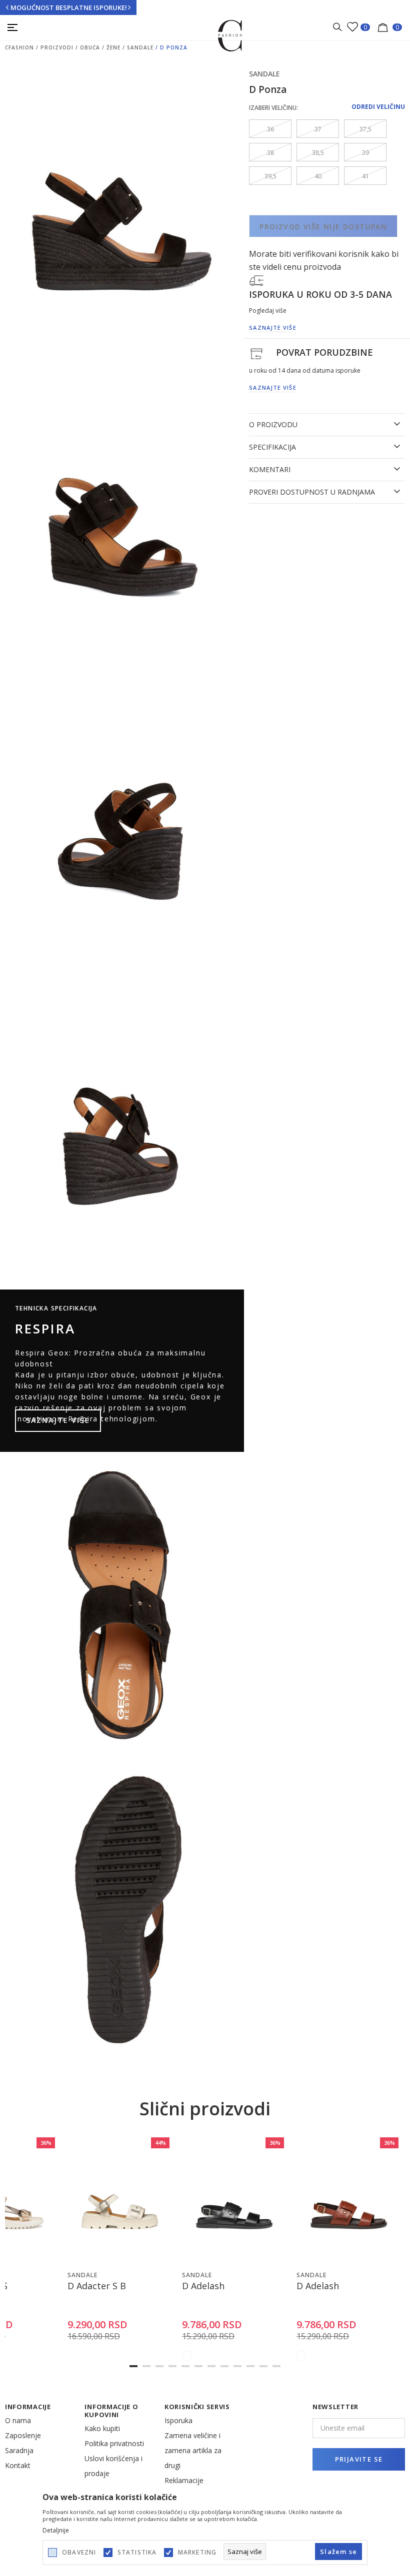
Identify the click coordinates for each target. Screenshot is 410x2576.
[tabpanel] (120, 2250)
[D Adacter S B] (120, 2200)
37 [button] (318, 129)
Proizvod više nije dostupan (323, 227)
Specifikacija (272, 447)
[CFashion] (230, 35)
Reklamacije (184, 2480)
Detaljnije (56, 2531)
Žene (113, 47)
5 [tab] (185, 2366)
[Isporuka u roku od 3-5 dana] (256, 280)
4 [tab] (172, 2366)
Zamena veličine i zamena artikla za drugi (193, 2450)
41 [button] (365, 176)
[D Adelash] (234, 2200)
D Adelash (203, 2286)
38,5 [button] (318, 153)
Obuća (90, 47)
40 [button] (318, 176)
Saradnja (19, 2450)
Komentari (270, 470)
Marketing (197, 2553)
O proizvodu (273, 425)
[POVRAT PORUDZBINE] (256, 353)
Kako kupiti (102, 2428)
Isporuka (178, 2420)
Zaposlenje (23, 2435)
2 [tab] (146, 2366)
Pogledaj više (268, 311)
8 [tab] (224, 2366)
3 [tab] (159, 2366)
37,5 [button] (365, 129)
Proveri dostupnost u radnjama (312, 492)
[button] (48, 2255)
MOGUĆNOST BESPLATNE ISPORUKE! (69, 7)
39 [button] (365, 153)
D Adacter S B (97, 2286)
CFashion (19, 47)
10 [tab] (250, 2366)
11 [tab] (263, 2366)
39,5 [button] (270, 176)
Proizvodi (57, 47)
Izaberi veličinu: (273, 108)
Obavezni (79, 2553)
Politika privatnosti (114, 2443)
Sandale (140, 47)
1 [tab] (133, 2366)
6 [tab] (198, 2366)
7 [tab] (211, 2366)
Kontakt (18, 2465)
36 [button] (270, 129)
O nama (18, 2420)
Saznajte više (58, 1420)
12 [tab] (276, 2366)
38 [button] (270, 153)
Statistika (137, 2553)
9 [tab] (237, 2366)
